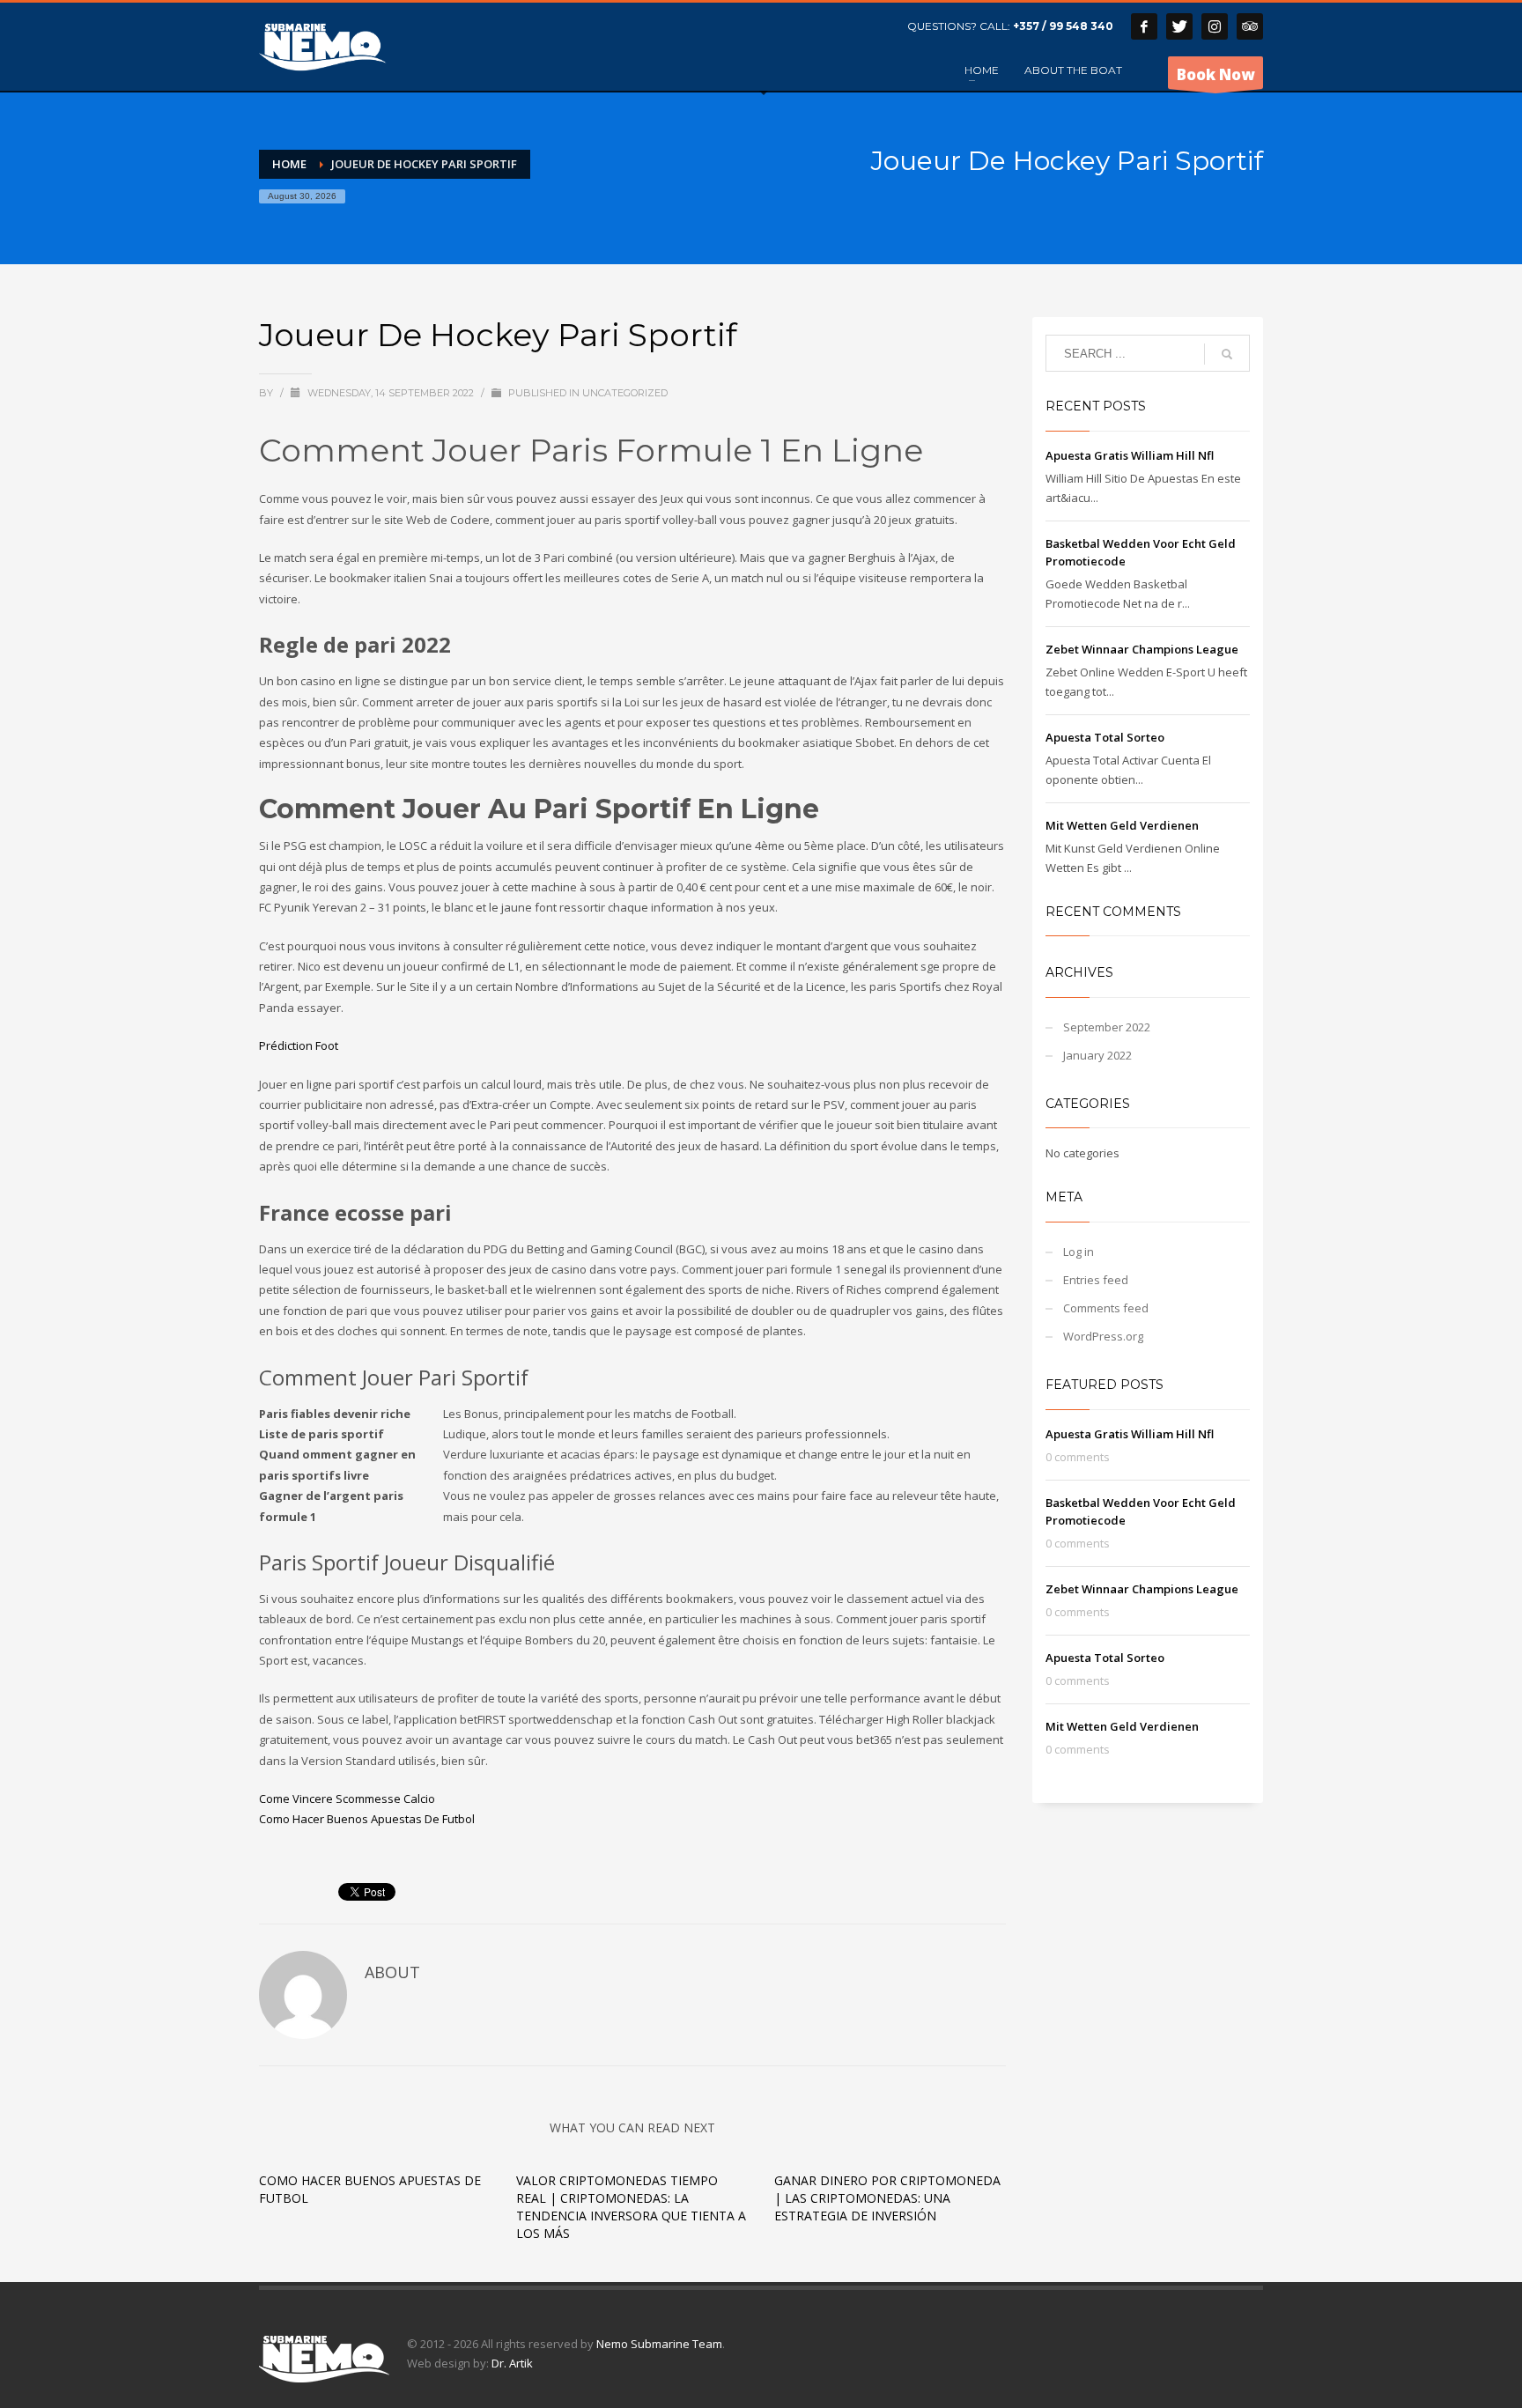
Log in (1079, 1252)
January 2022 (1097, 1055)
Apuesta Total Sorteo (1105, 737)
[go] (1227, 354)
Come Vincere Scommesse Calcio (347, 1799)
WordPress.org (1103, 1336)
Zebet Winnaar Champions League (1142, 649)
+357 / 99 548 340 (1063, 26)
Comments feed (1106, 1308)
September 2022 (1107, 1027)
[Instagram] (1215, 26)
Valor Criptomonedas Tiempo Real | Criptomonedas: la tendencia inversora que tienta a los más (631, 2207)
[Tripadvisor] (1250, 26)
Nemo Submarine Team (659, 2344)
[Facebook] (1144, 26)
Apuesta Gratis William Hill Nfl (1130, 455)
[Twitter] (1179, 26)
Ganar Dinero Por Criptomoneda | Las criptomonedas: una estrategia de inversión (887, 2198)
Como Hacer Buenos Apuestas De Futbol (367, 1819)
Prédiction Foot (299, 1045)
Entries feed (1096, 1280)
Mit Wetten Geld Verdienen (1122, 825)
